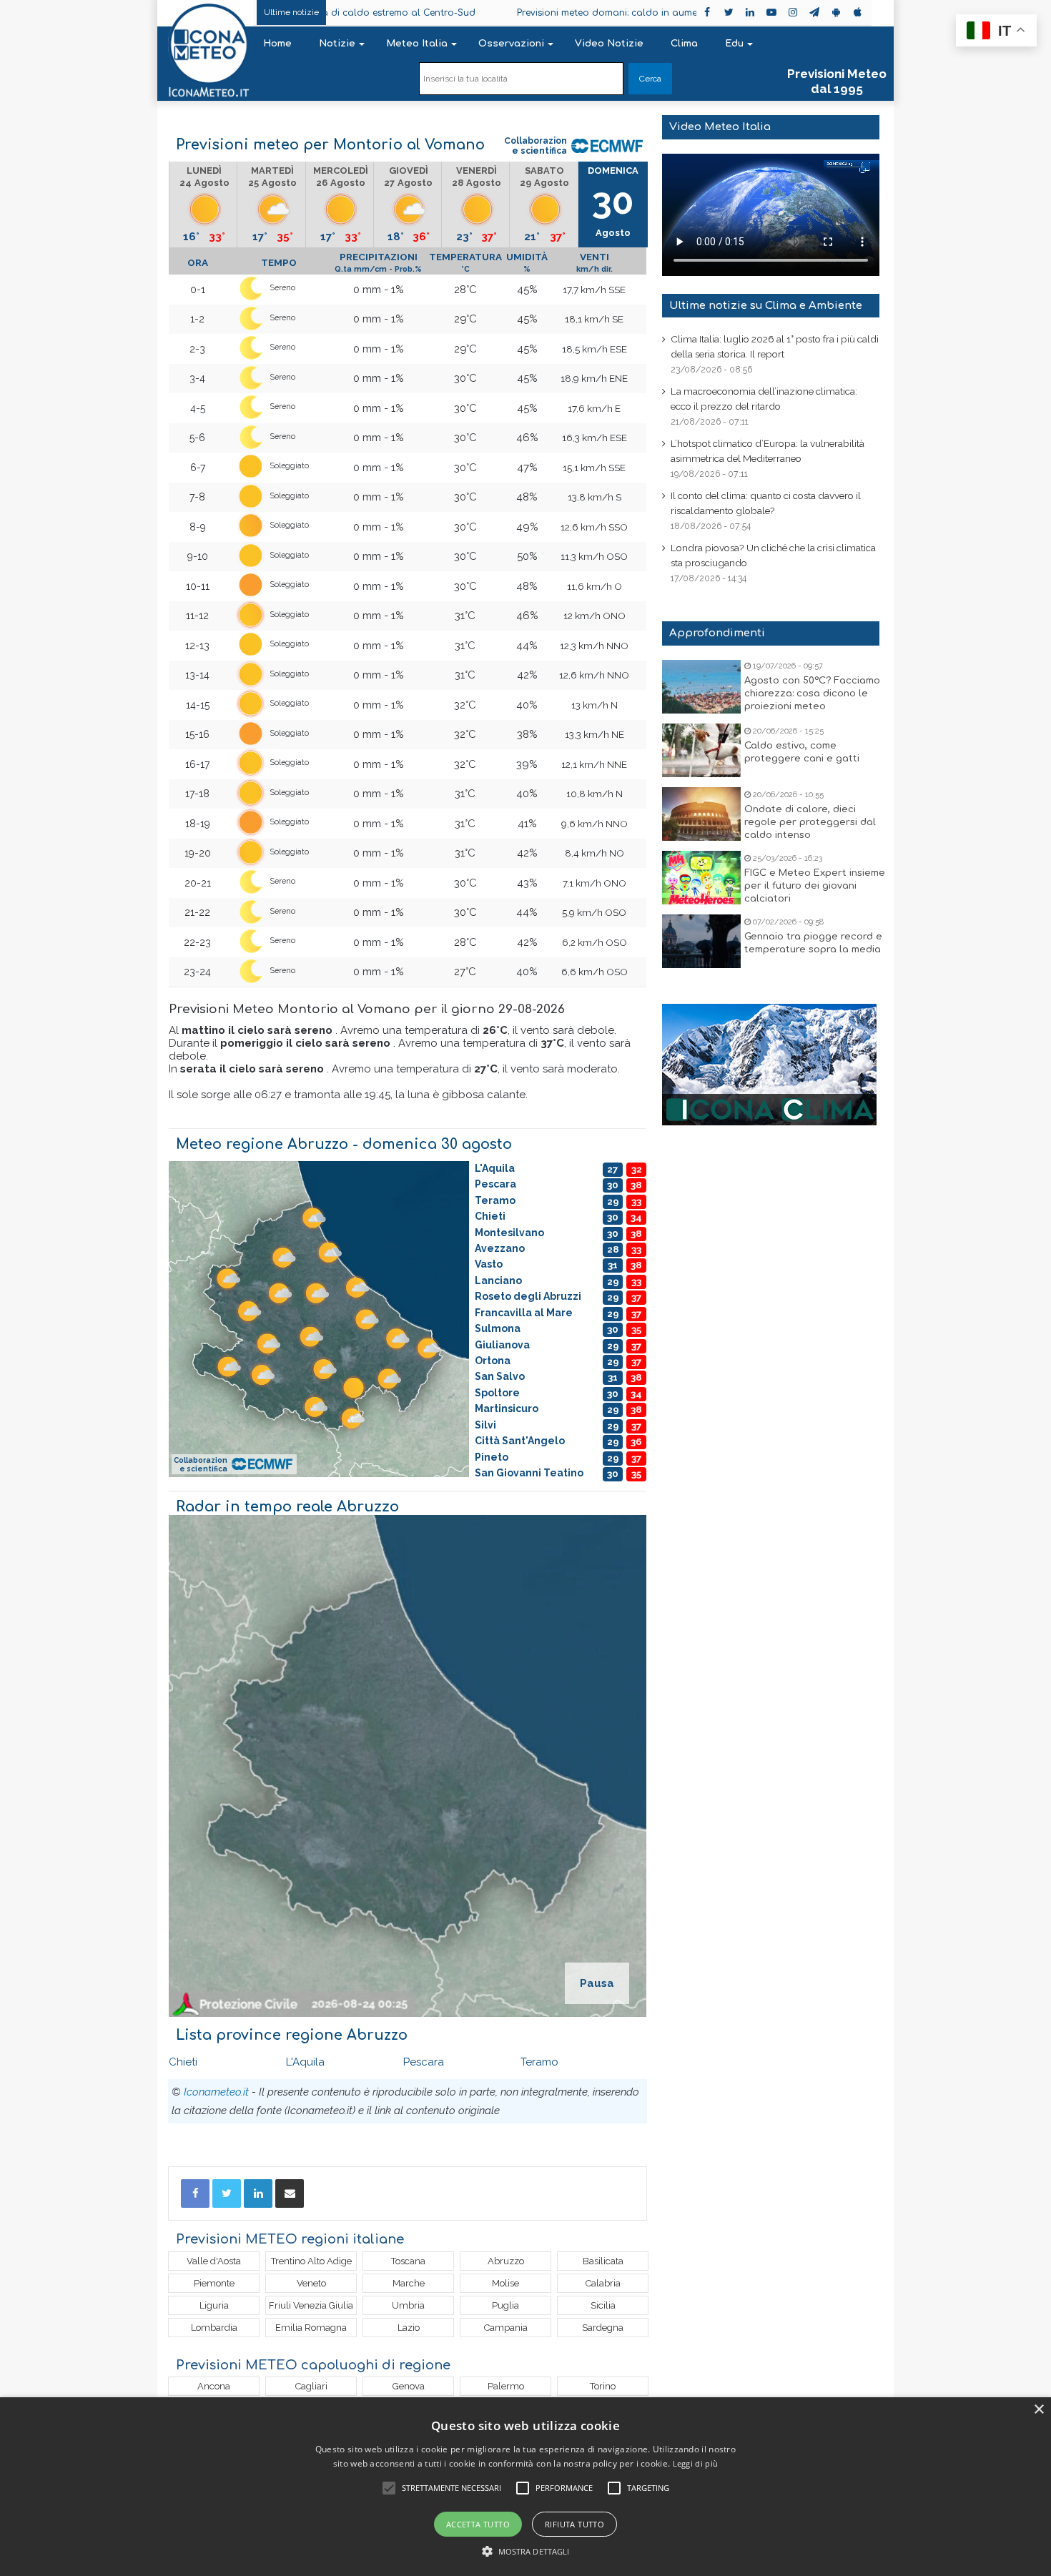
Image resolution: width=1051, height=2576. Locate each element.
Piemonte (214, 2283)
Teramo (539, 2062)
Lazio (409, 2328)
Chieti (183, 2062)
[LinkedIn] (258, 2193)
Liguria (214, 2305)
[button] (526, 2551)
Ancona (214, 2386)
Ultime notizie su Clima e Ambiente (766, 306)
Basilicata (603, 2261)
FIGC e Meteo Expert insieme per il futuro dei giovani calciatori (815, 886)
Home (277, 44)
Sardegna (603, 2328)
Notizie (337, 44)
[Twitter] (227, 2193)
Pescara (424, 2062)
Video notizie (609, 44)
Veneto (311, 2283)
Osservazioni (511, 44)
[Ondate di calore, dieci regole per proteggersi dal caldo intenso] (701, 814)
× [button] (1038, 2410)
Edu (734, 44)
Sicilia (603, 2305)
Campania (506, 2328)
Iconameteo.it (216, 2092)
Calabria (603, 2283)
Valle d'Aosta (214, 2261)
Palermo (506, 2386)
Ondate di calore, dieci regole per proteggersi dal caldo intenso (810, 822)
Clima (684, 44)
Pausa (597, 1983)
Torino (603, 2386)
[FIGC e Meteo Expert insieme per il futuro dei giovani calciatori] (701, 878)
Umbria (408, 2305)
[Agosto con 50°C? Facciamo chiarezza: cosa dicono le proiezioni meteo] (701, 687)
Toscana (408, 2261)
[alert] (525, 2487)
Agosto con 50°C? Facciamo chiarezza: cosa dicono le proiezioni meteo (812, 694)
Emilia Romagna (311, 2328)
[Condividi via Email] (290, 2193)
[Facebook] (195, 2193)
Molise (505, 2283)
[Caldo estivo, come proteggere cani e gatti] (701, 750)
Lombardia (214, 2328)
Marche (409, 2283)
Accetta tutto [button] (478, 2524)
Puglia (505, 2305)
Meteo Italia (417, 44)
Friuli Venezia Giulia (311, 2305)
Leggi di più (696, 2463)
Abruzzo (506, 2261)
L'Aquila (305, 2062)
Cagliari (311, 2386)
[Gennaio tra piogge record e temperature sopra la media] (701, 941)
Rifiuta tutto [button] (574, 2524)
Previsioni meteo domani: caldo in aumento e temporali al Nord (543, 13)
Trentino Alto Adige (311, 2261)
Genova (409, 2386)
